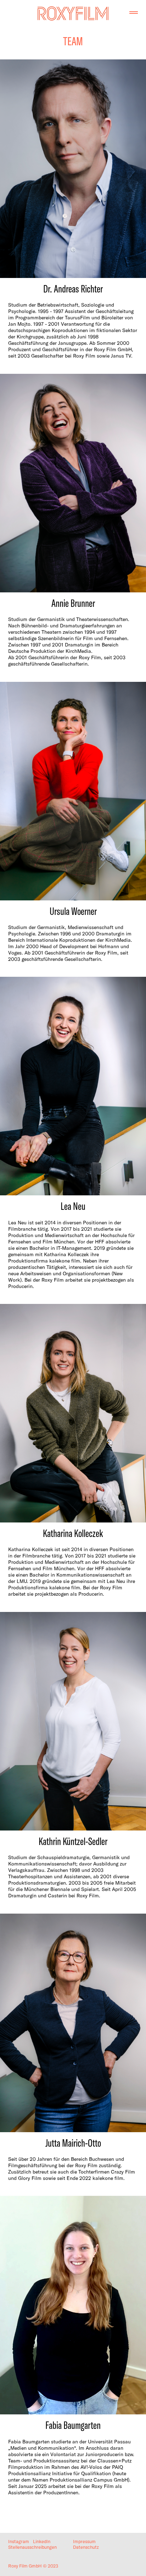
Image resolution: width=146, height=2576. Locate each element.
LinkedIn (42, 2541)
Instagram (19, 2541)
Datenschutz (86, 2547)
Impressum (84, 2541)
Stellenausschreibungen (32, 2547)
